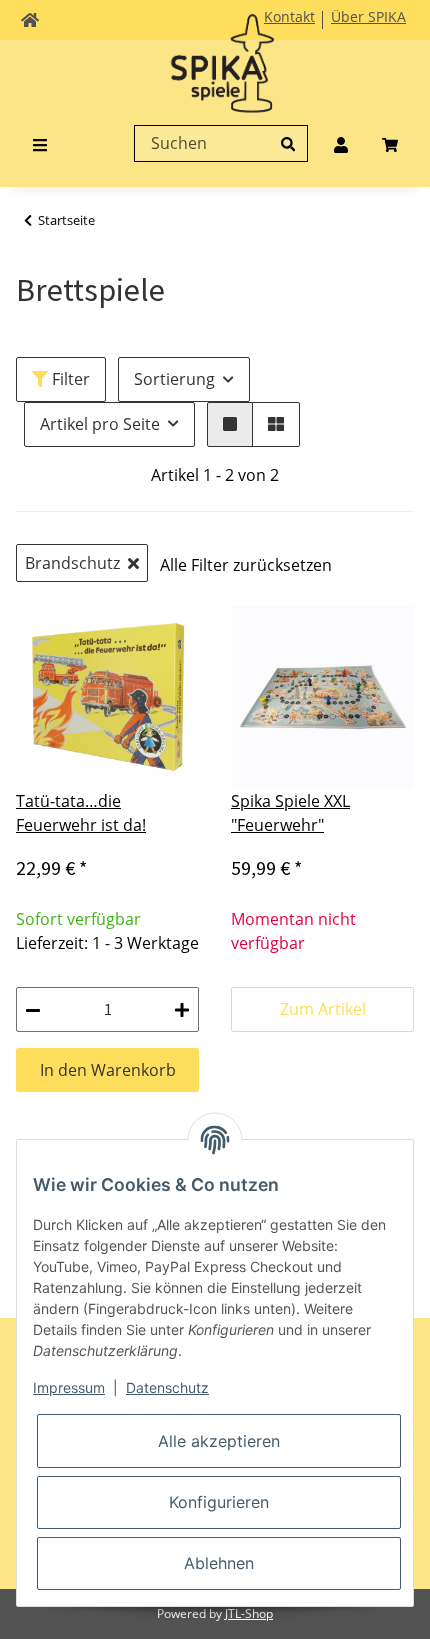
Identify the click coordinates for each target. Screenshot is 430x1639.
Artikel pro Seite (100, 424)
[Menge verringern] (33, 1009)
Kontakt (289, 16)
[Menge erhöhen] (182, 1009)
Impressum (69, 1387)
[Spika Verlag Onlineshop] (215, 80)
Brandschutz (72, 563)
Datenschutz (167, 1387)
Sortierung (174, 379)
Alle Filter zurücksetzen (246, 565)
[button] (230, 424)
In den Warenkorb (108, 1070)
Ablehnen (219, 1563)
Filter (69, 379)
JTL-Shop (249, 1613)
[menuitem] (341, 143)
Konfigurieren (219, 1502)
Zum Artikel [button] (323, 1009)
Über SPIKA (368, 16)
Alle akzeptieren (219, 1441)
